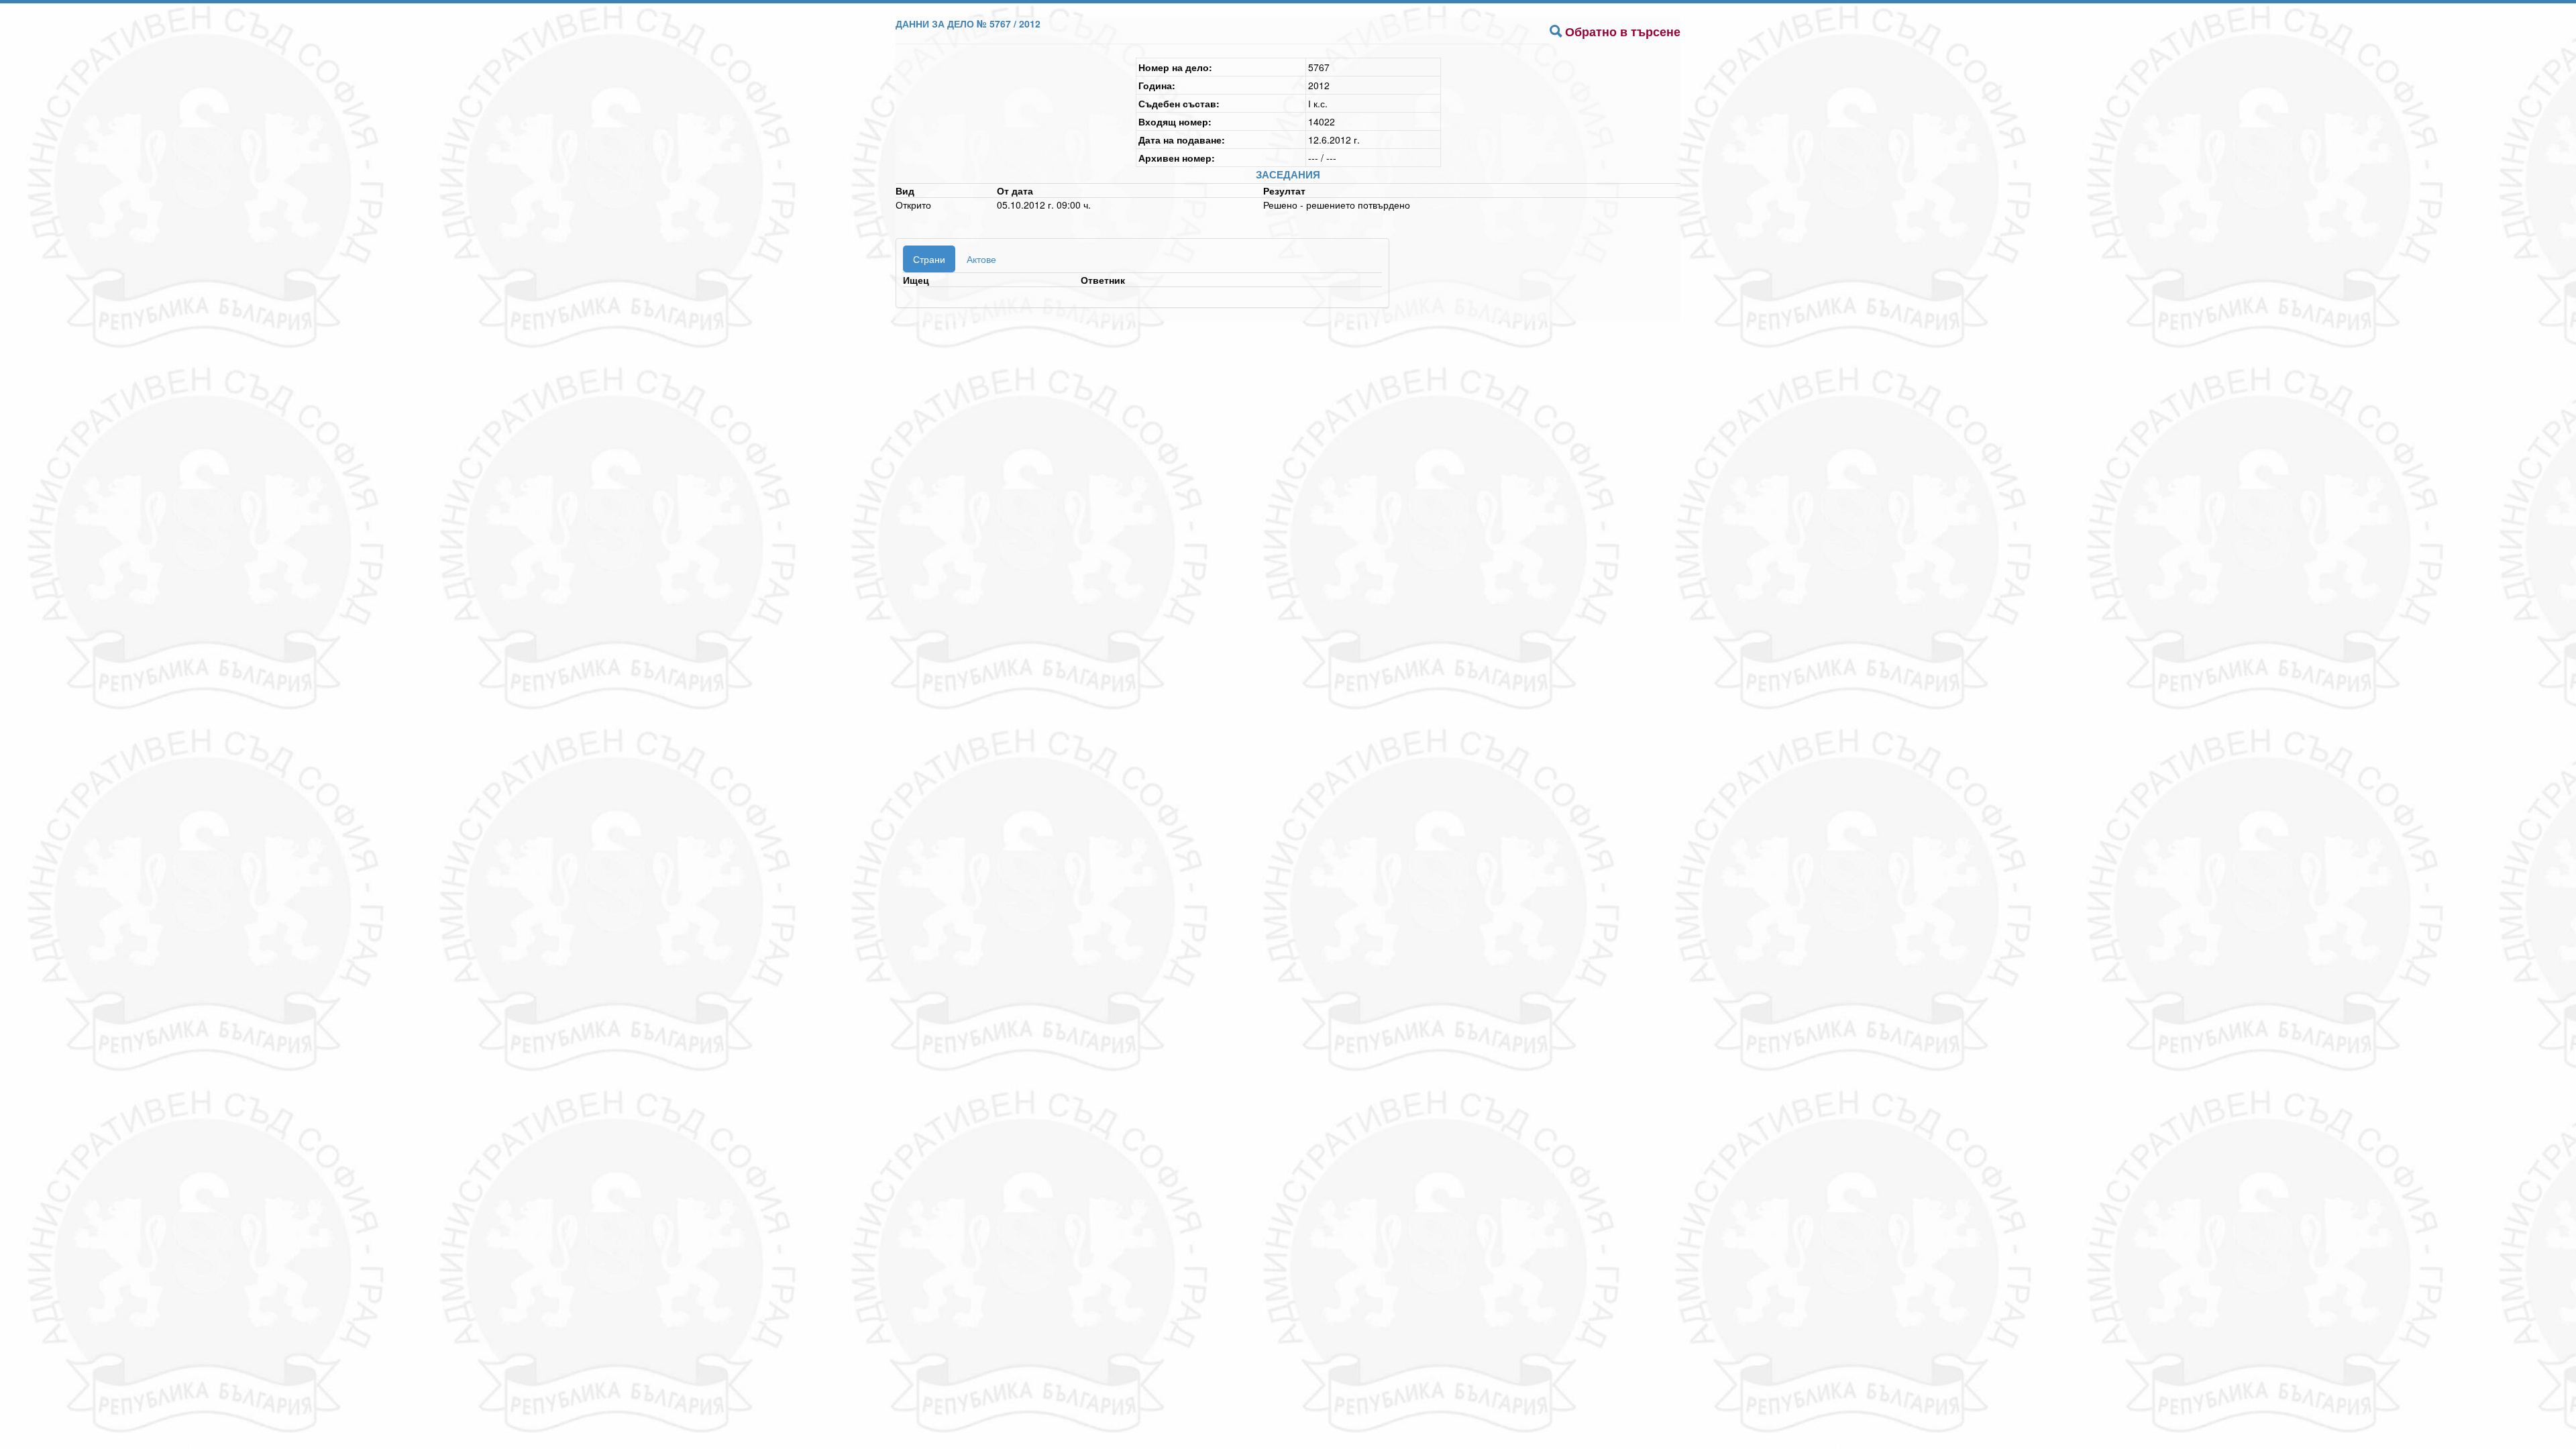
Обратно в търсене (1623, 32)
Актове (981, 259)
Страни (929, 259)
